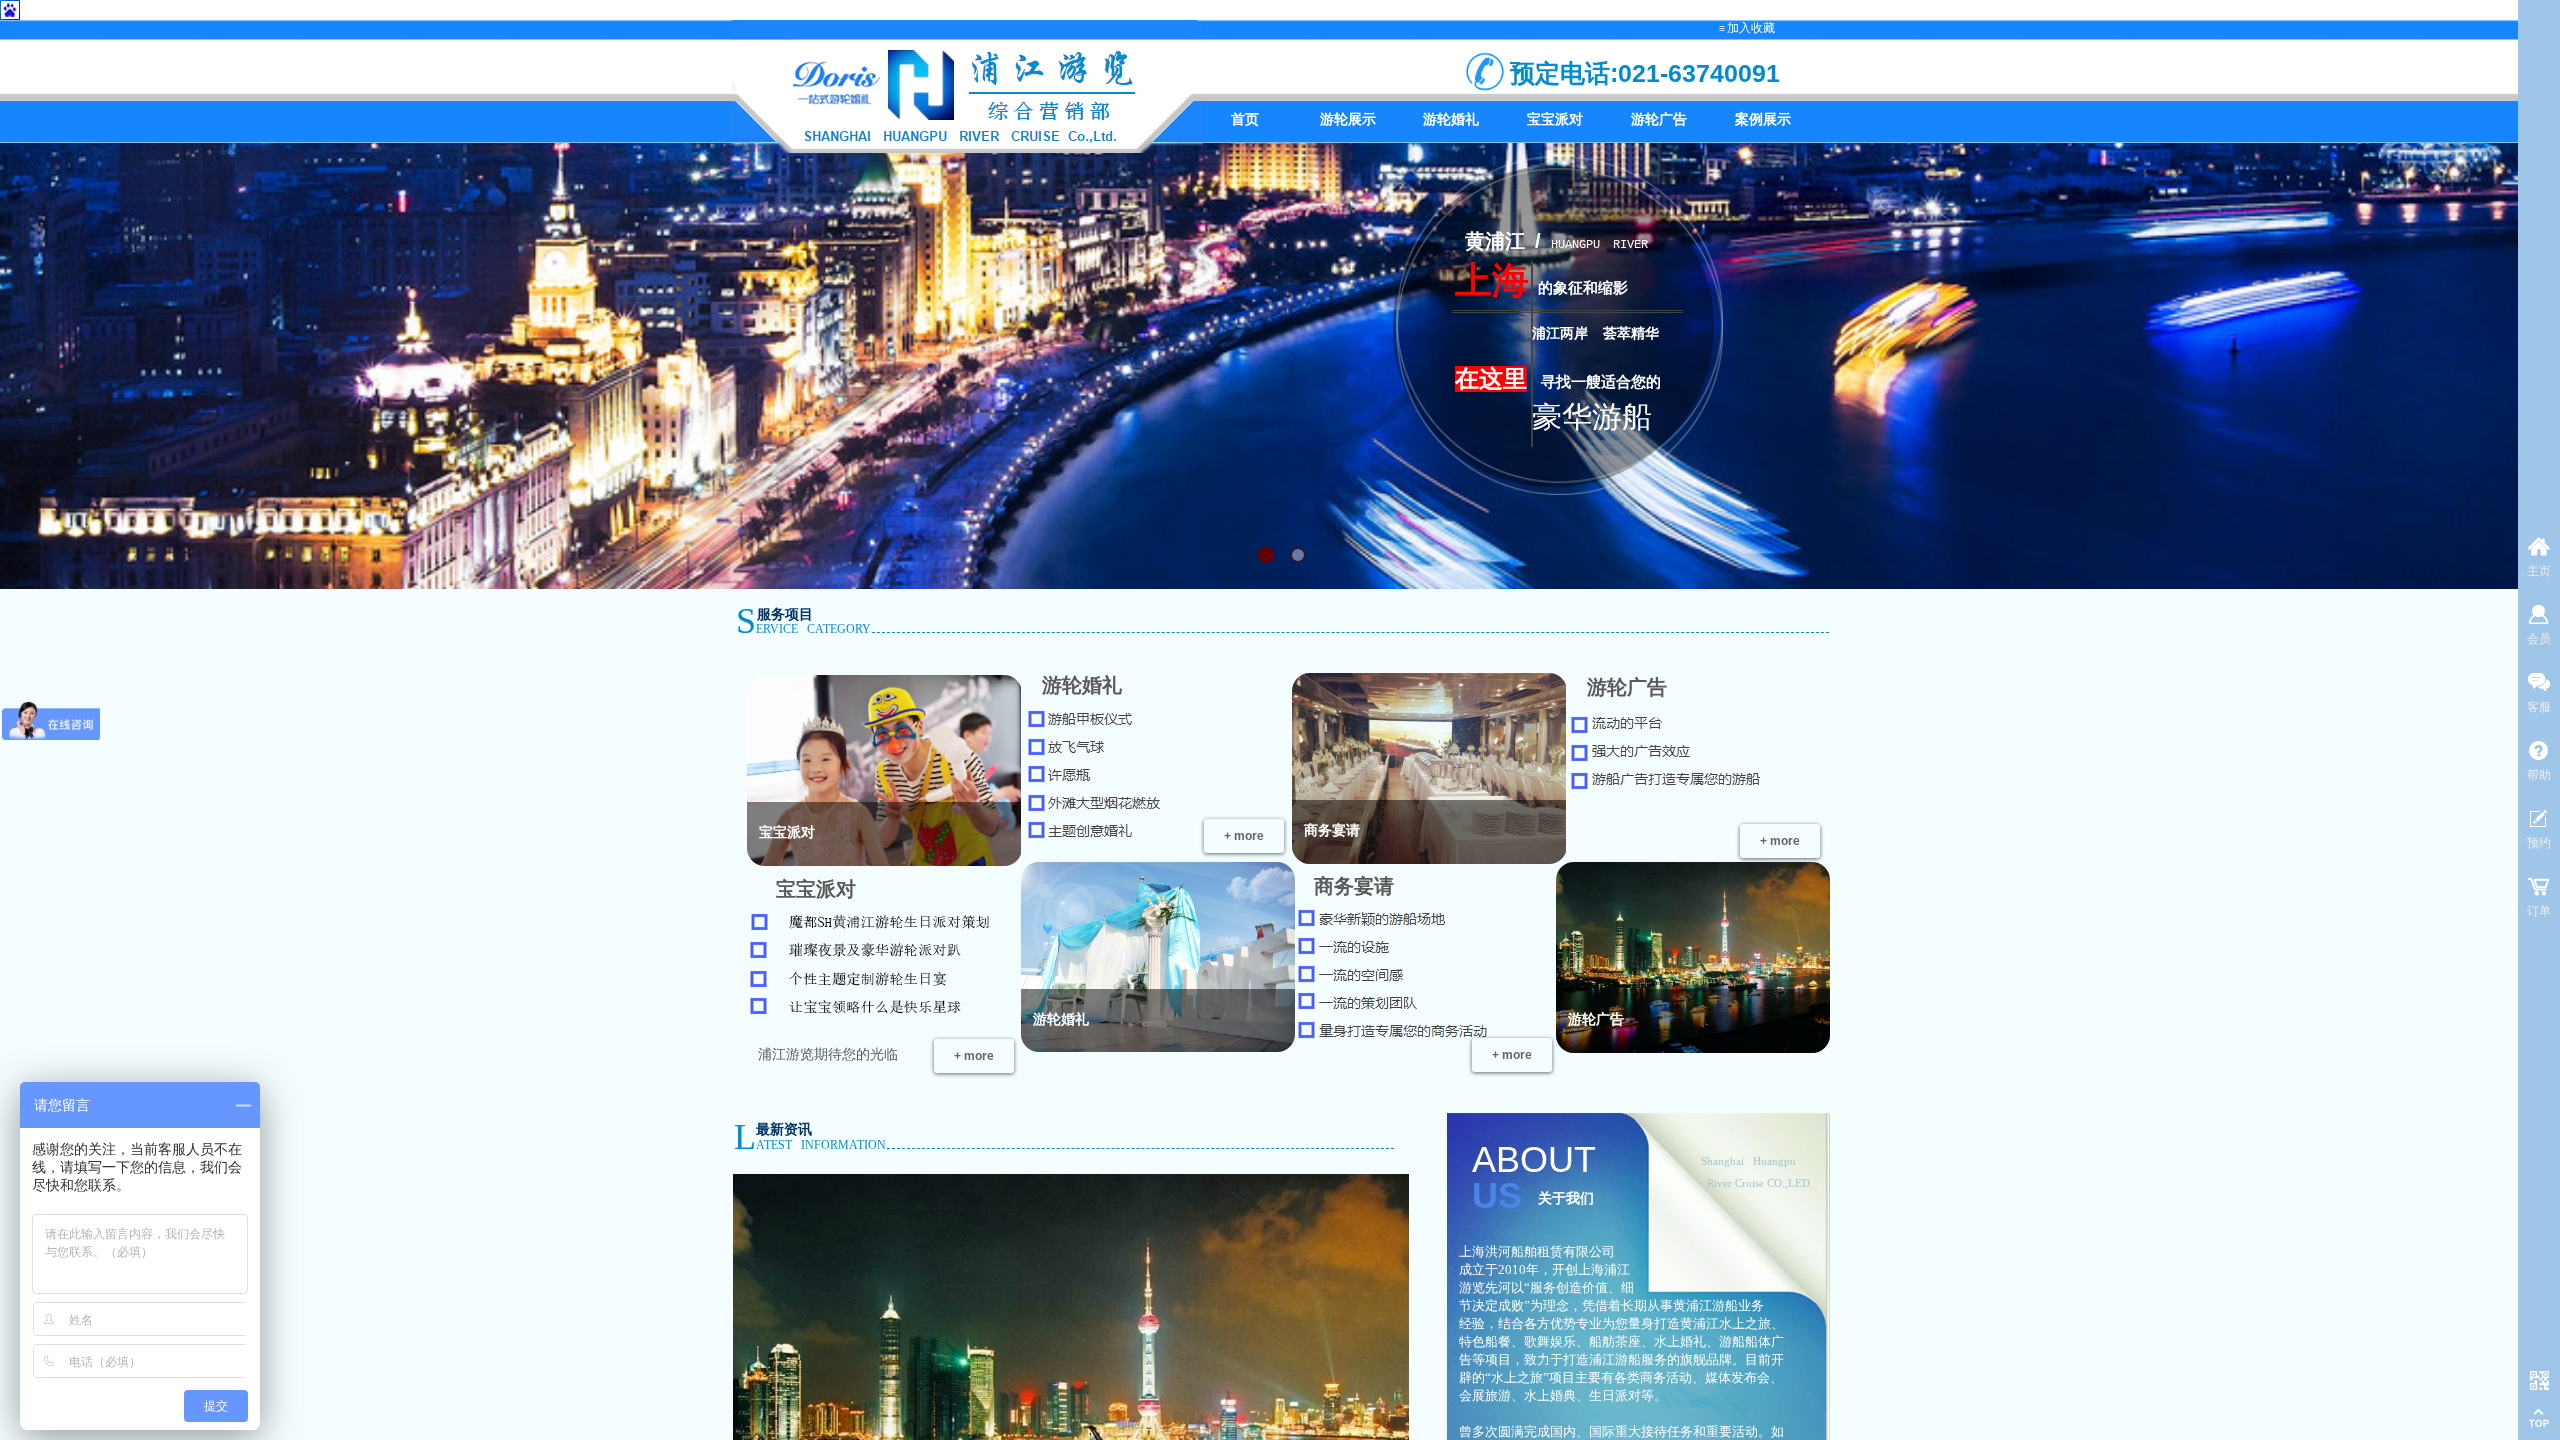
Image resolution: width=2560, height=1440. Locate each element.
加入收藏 (1751, 28)
